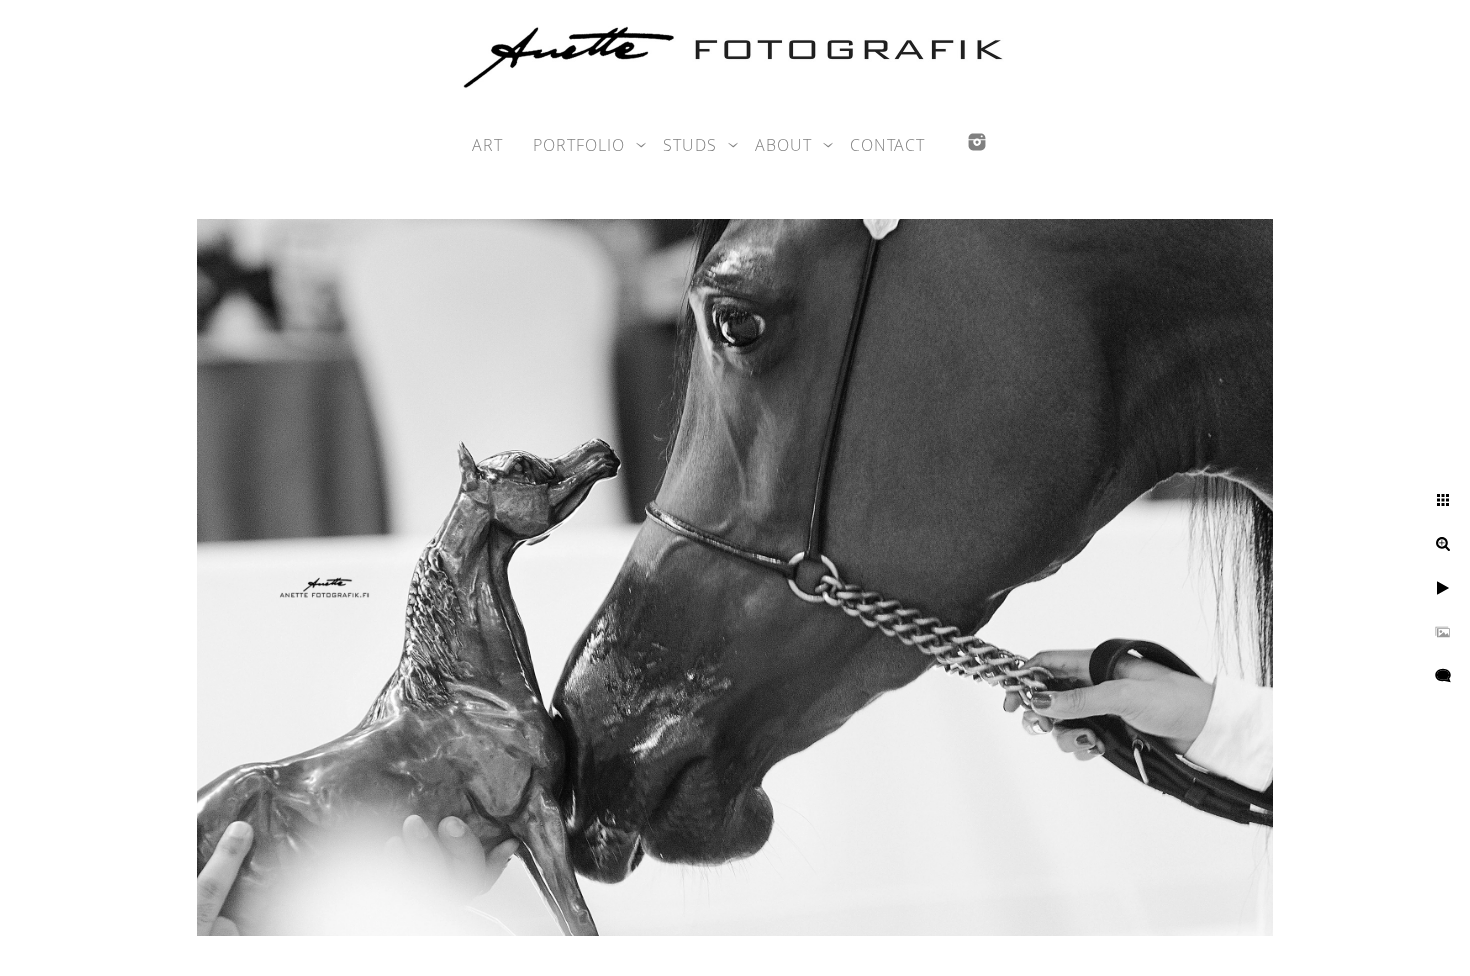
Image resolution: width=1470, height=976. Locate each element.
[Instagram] (977, 142)
